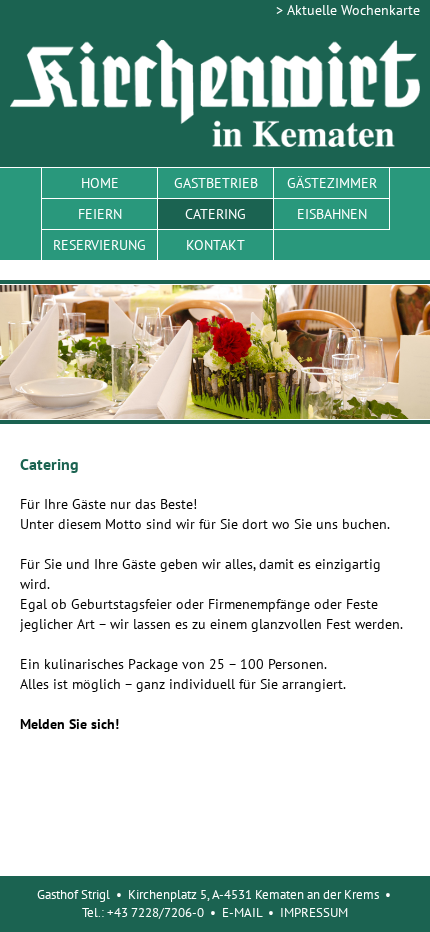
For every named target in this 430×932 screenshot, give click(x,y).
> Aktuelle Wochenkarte (348, 10)
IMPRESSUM (314, 912)
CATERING (215, 214)
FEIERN (100, 214)
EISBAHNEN (332, 214)
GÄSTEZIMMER (332, 183)
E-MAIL (242, 912)
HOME (100, 183)
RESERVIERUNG (99, 245)
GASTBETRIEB (216, 183)
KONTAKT (215, 245)
